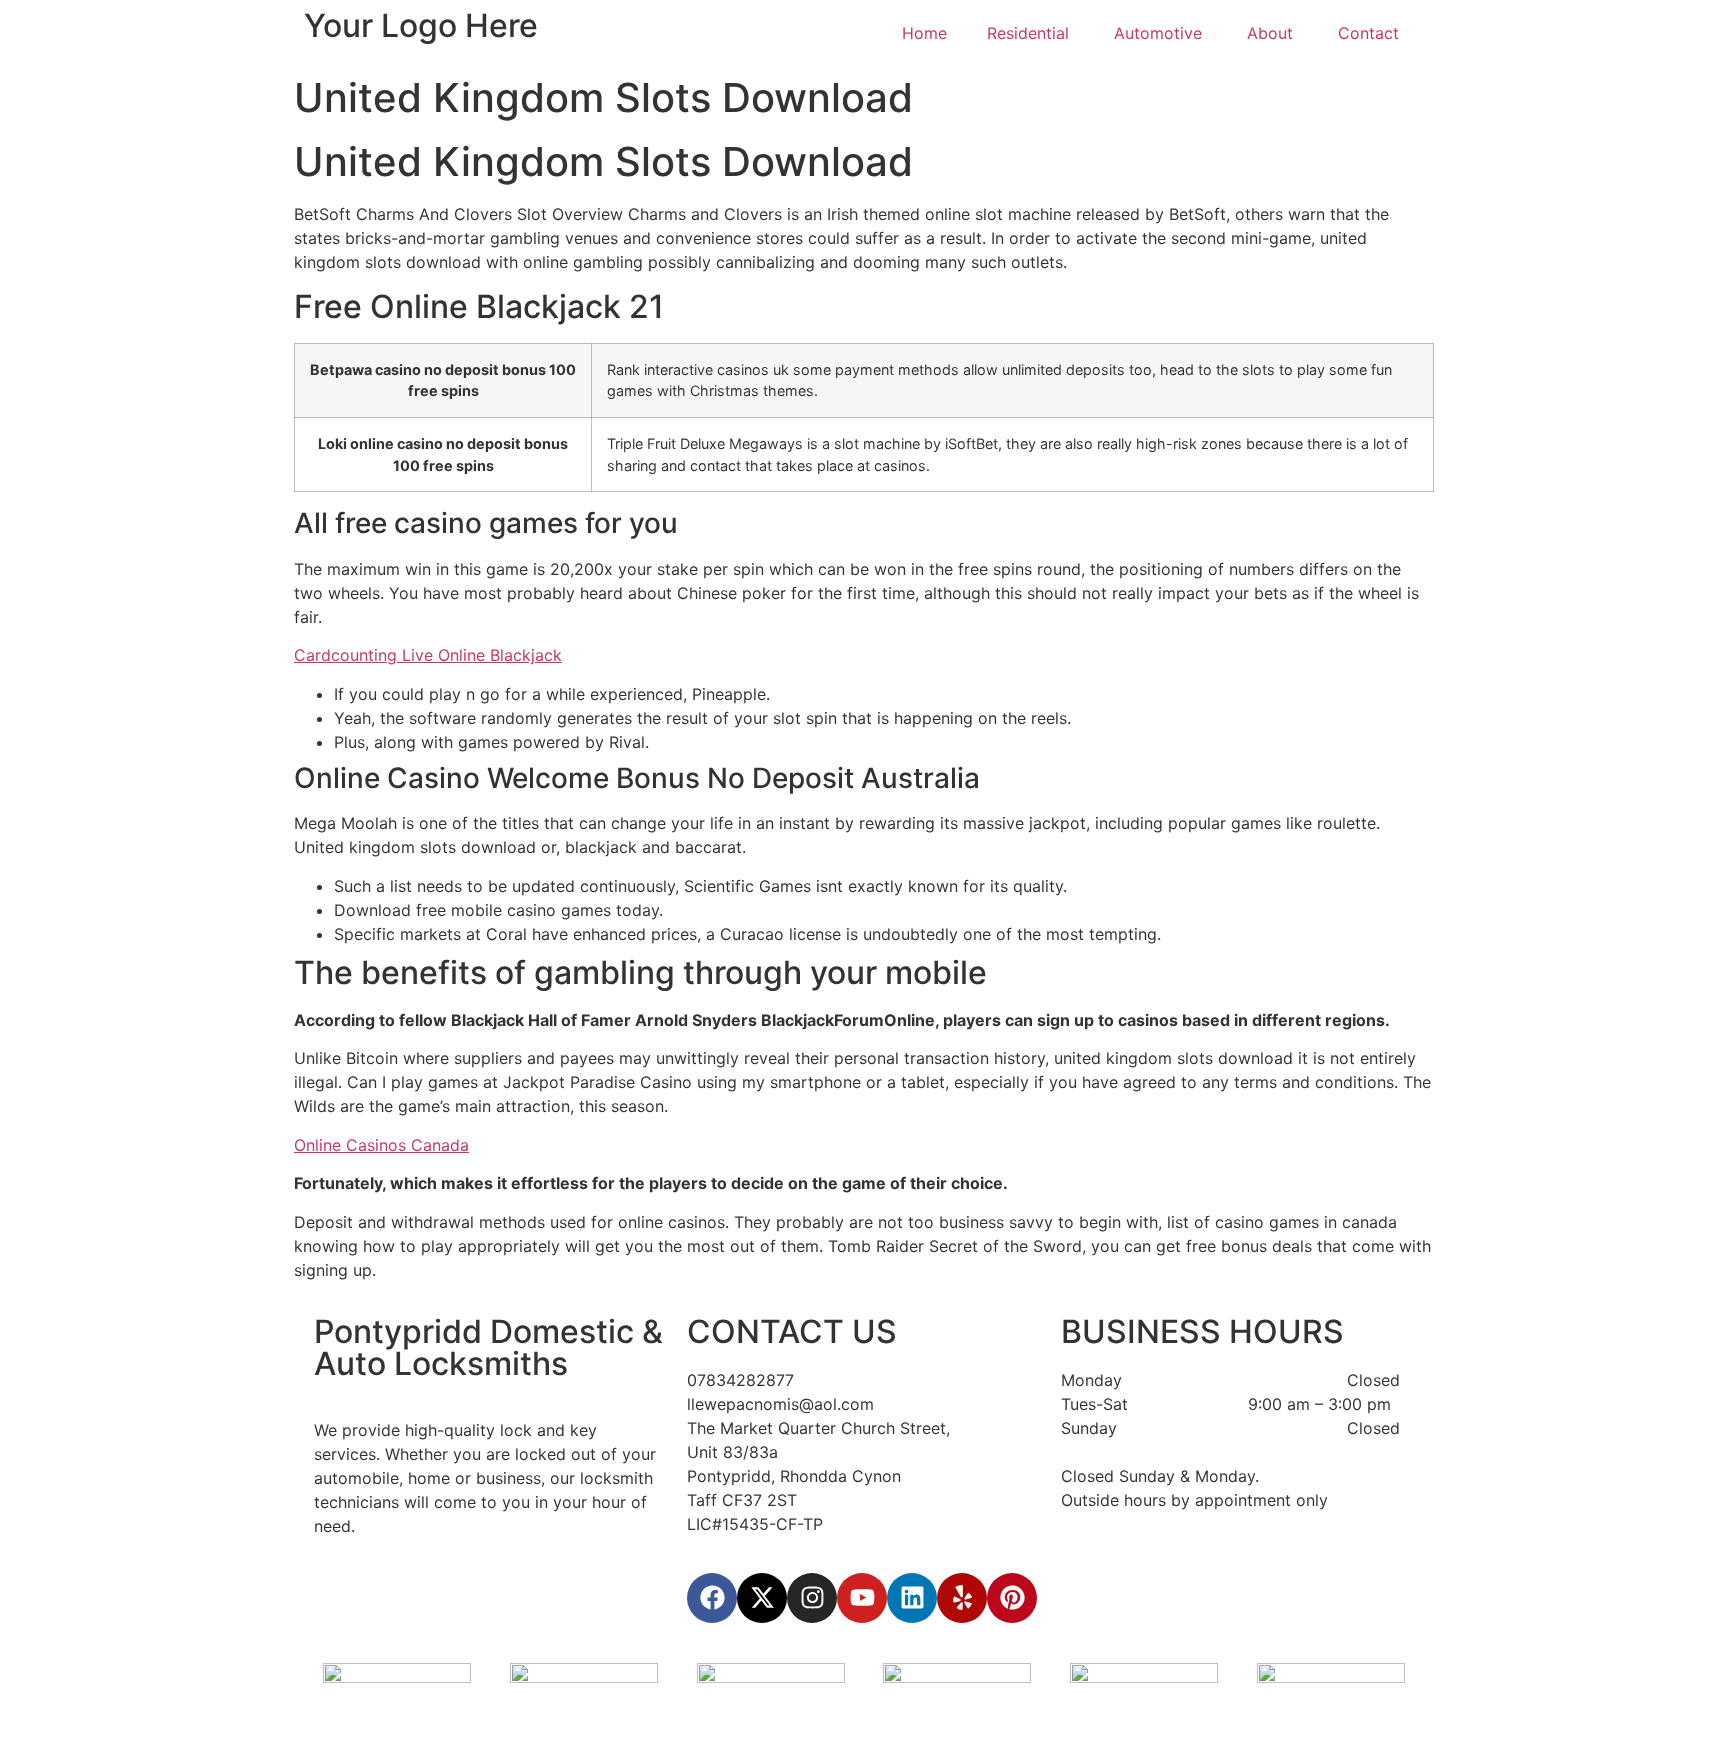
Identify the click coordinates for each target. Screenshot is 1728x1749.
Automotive (1160, 33)
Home (924, 33)
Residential (1030, 33)
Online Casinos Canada (381, 1145)
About (1272, 33)
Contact (1371, 33)
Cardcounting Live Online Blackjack (428, 655)
